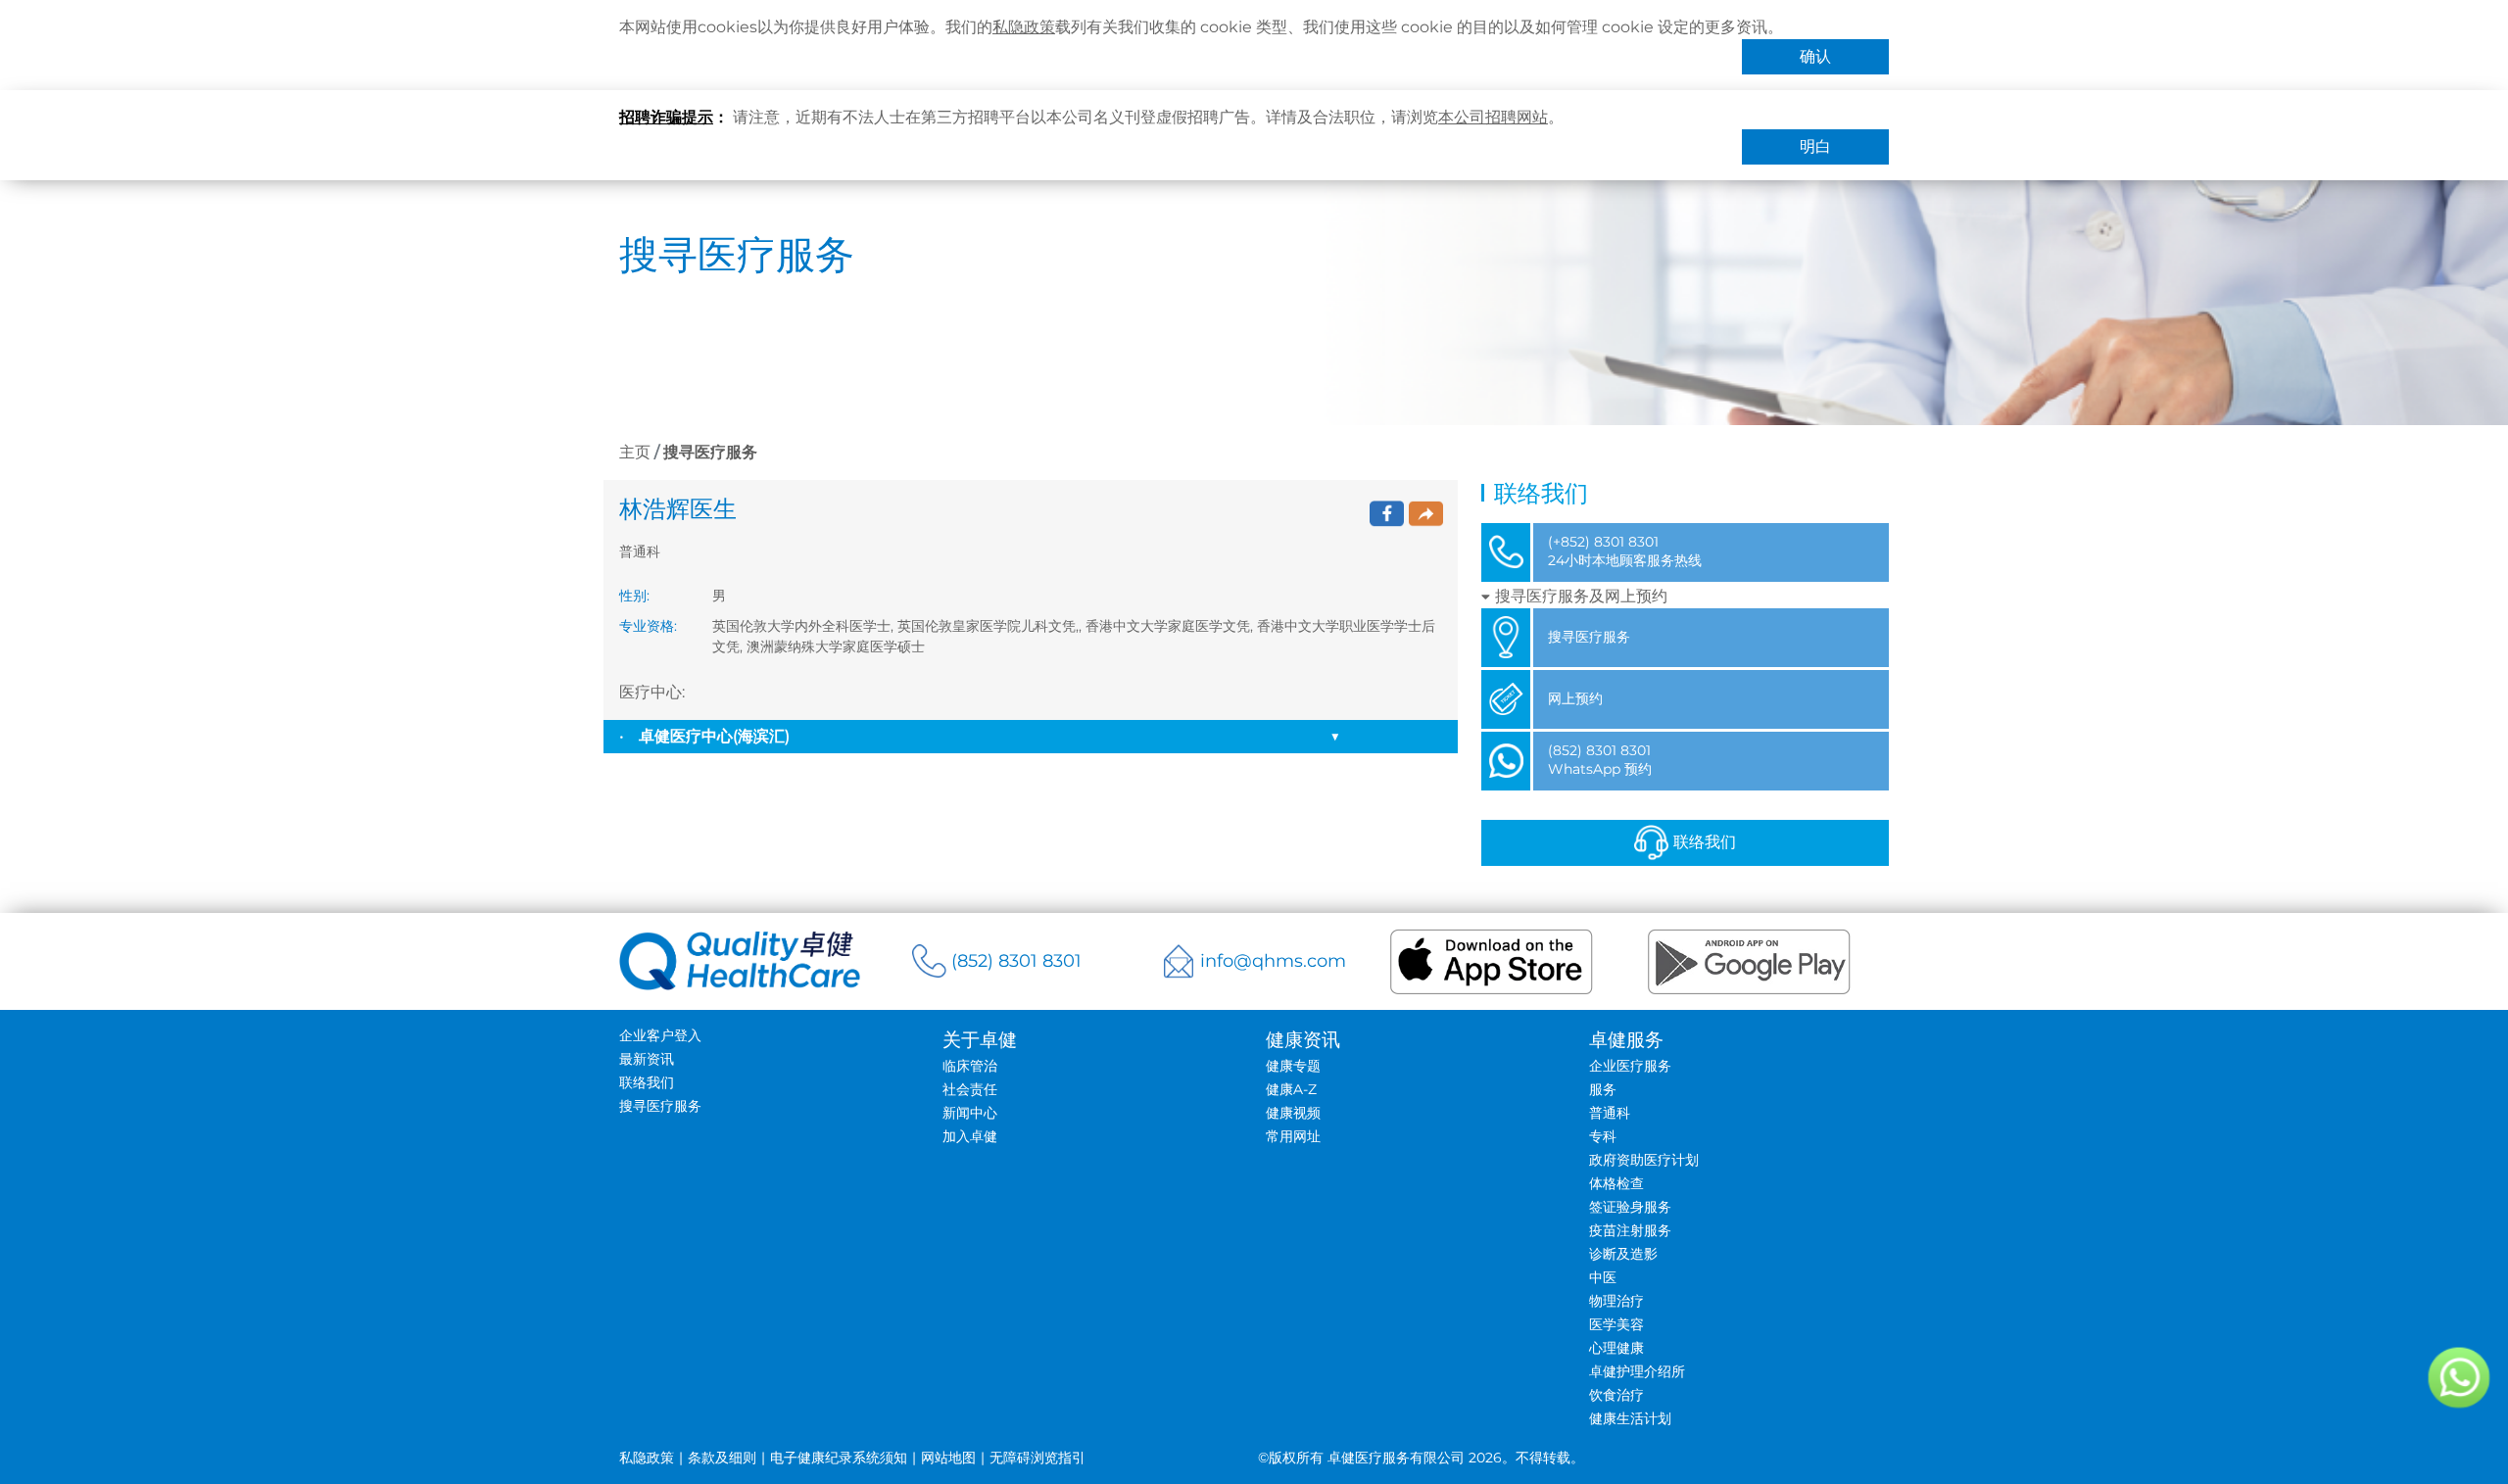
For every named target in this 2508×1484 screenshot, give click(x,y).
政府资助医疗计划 (1644, 1160)
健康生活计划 (1630, 1418)
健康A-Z (1291, 1089)
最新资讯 (647, 1059)
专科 (1603, 1136)
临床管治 (970, 1066)
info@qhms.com (1273, 961)
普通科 (1610, 1113)
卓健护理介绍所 (1637, 1371)
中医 (1603, 1277)
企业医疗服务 (1630, 1066)
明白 (1815, 146)
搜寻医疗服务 (660, 1106)
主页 (635, 452)
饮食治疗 (1616, 1395)
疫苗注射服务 (1630, 1230)
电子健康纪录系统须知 (839, 1458)
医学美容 (1616, 1324)
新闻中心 (970, 1113)
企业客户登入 (660, 1035)
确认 (1815, 56)
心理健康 (1616, 1348)
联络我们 (1705, 842)
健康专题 (1293, 1066)
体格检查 (1616, 1183)
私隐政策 (1024, 27)
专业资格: (648, 626)
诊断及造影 (1623, 1254)
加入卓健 (970, 1136)
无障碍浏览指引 (1037, 1458)
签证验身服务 (1630, 1207)
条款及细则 (722, 1458)
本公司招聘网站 (1493, 117)
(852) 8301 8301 (1016, 961)
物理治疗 (1616, 1301)
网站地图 (948, 1458)
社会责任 (970, 1089)
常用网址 (1293, 1136)
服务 (1603, 1089)
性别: (634, 596)
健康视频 (1293, 1113)
